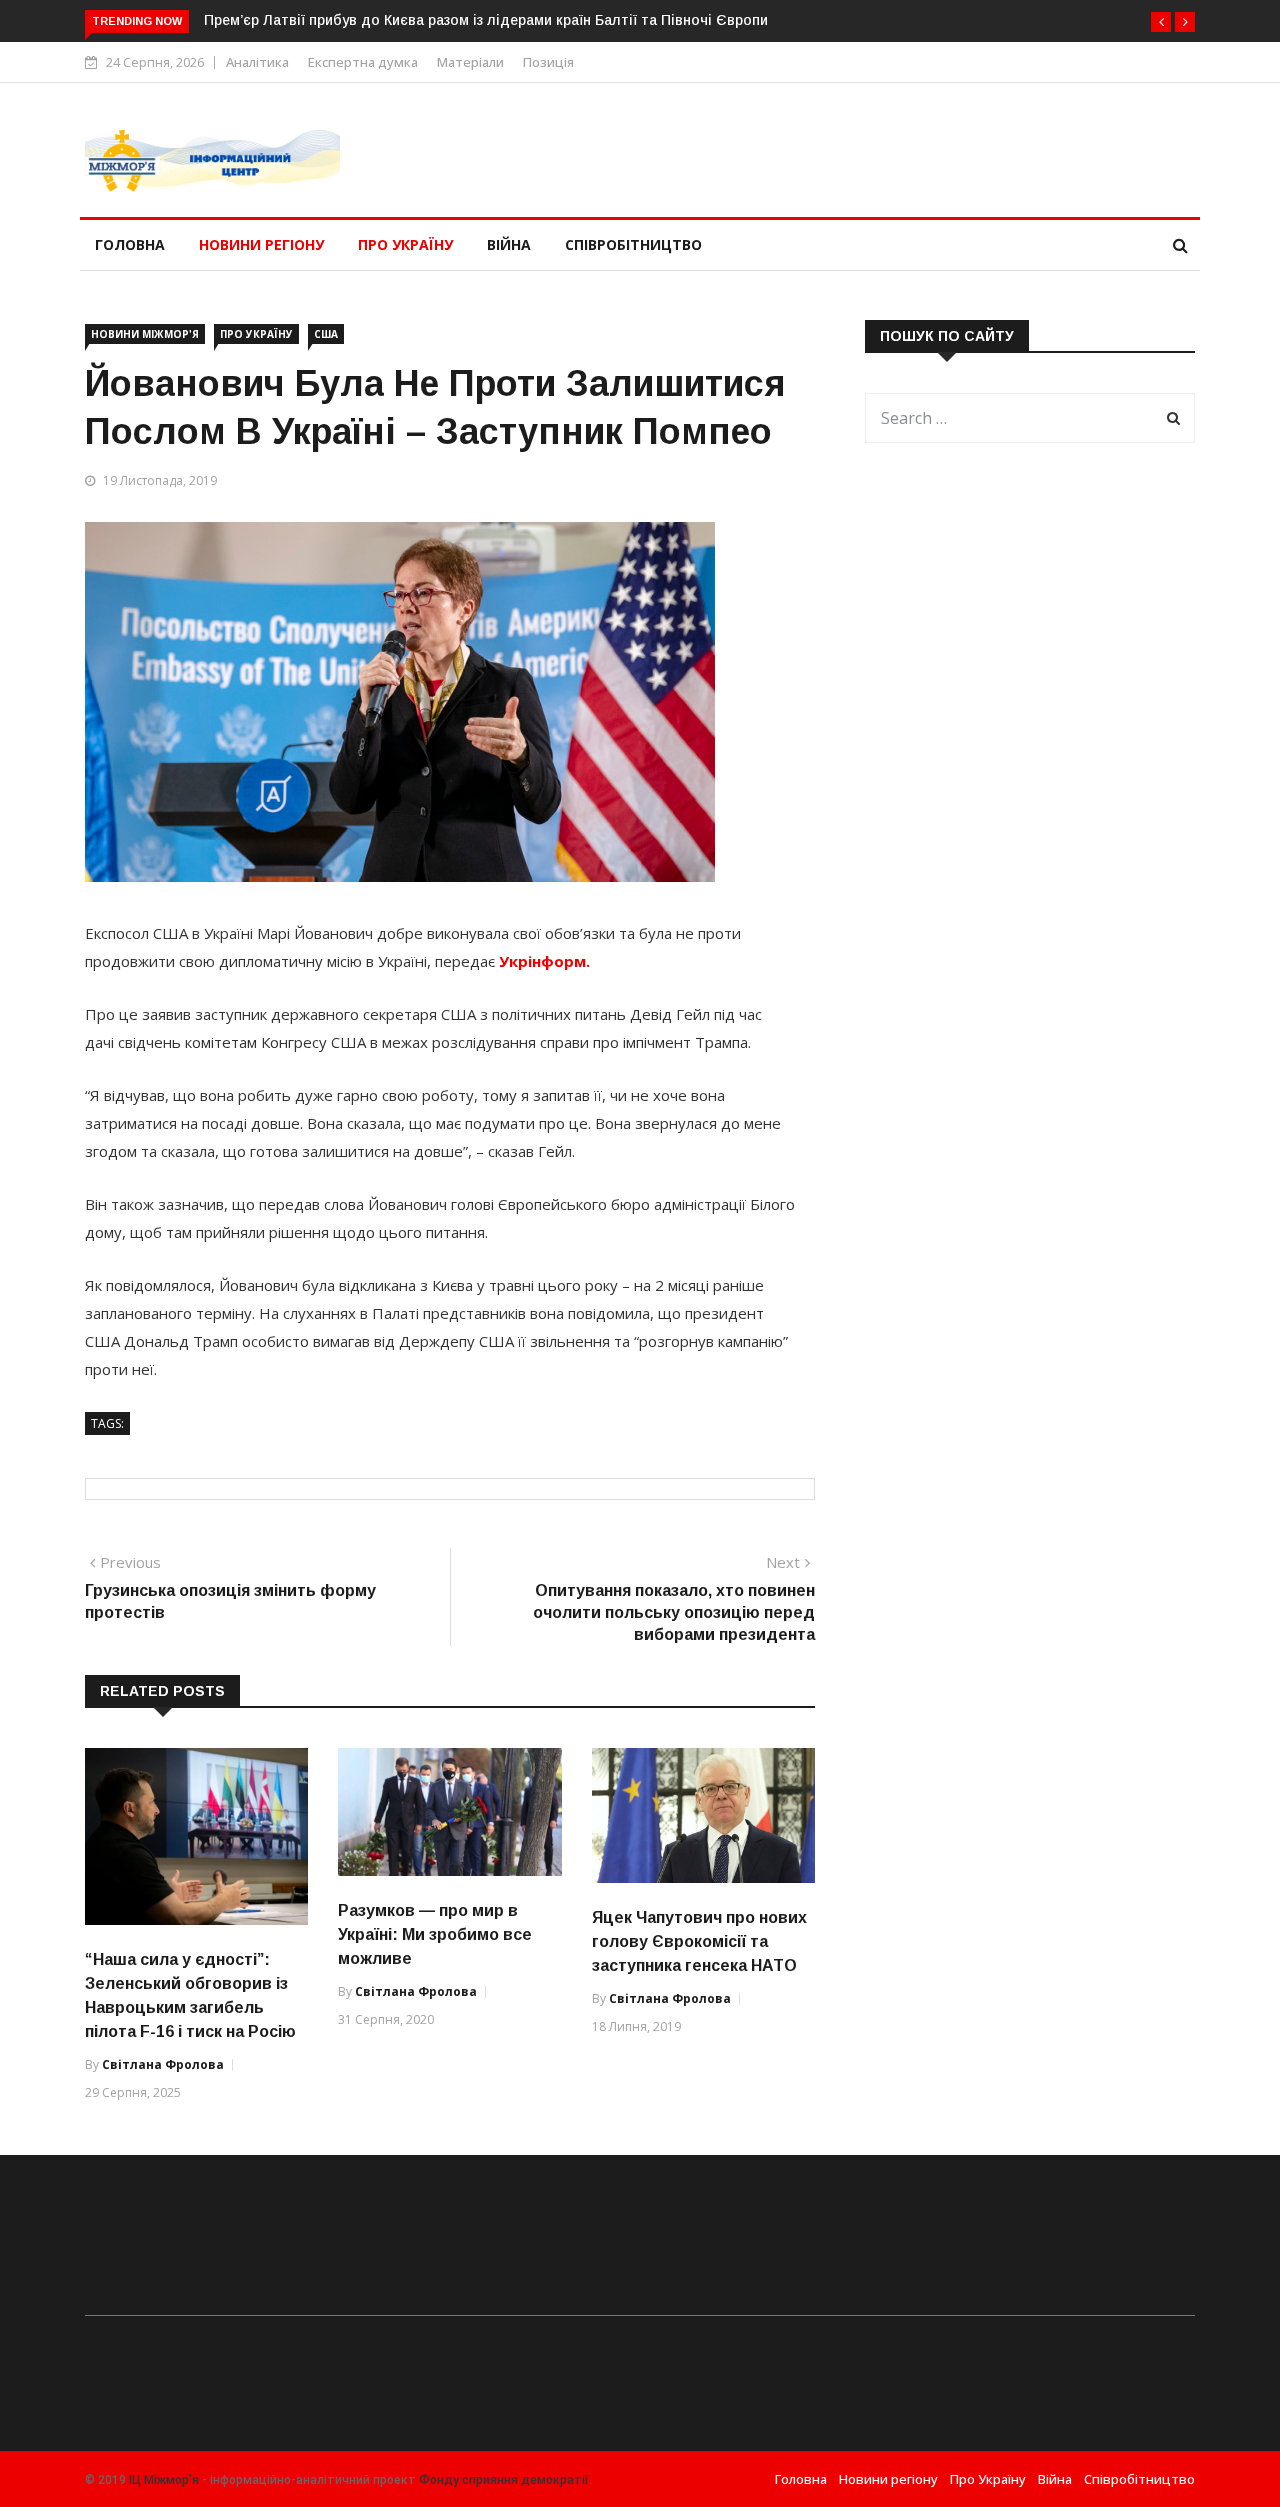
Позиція (548, 62)
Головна (130, 244)
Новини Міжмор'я (145, 334)
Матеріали (470, 62)
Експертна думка (363, 62)
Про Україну (405, 244)
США (326, 334)
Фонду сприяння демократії (504, 2480)
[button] (1161, 22)
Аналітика (257, 62)
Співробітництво (633, 244)
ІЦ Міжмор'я (164, 2480)
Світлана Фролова (163, 2064)
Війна (509, 244)
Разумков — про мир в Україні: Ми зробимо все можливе (435, 1934)
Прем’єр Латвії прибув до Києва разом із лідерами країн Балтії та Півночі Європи (486, 20)
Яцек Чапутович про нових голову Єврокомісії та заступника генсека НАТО (699, 1941)
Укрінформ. (544, 961)
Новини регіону (261, 244)
